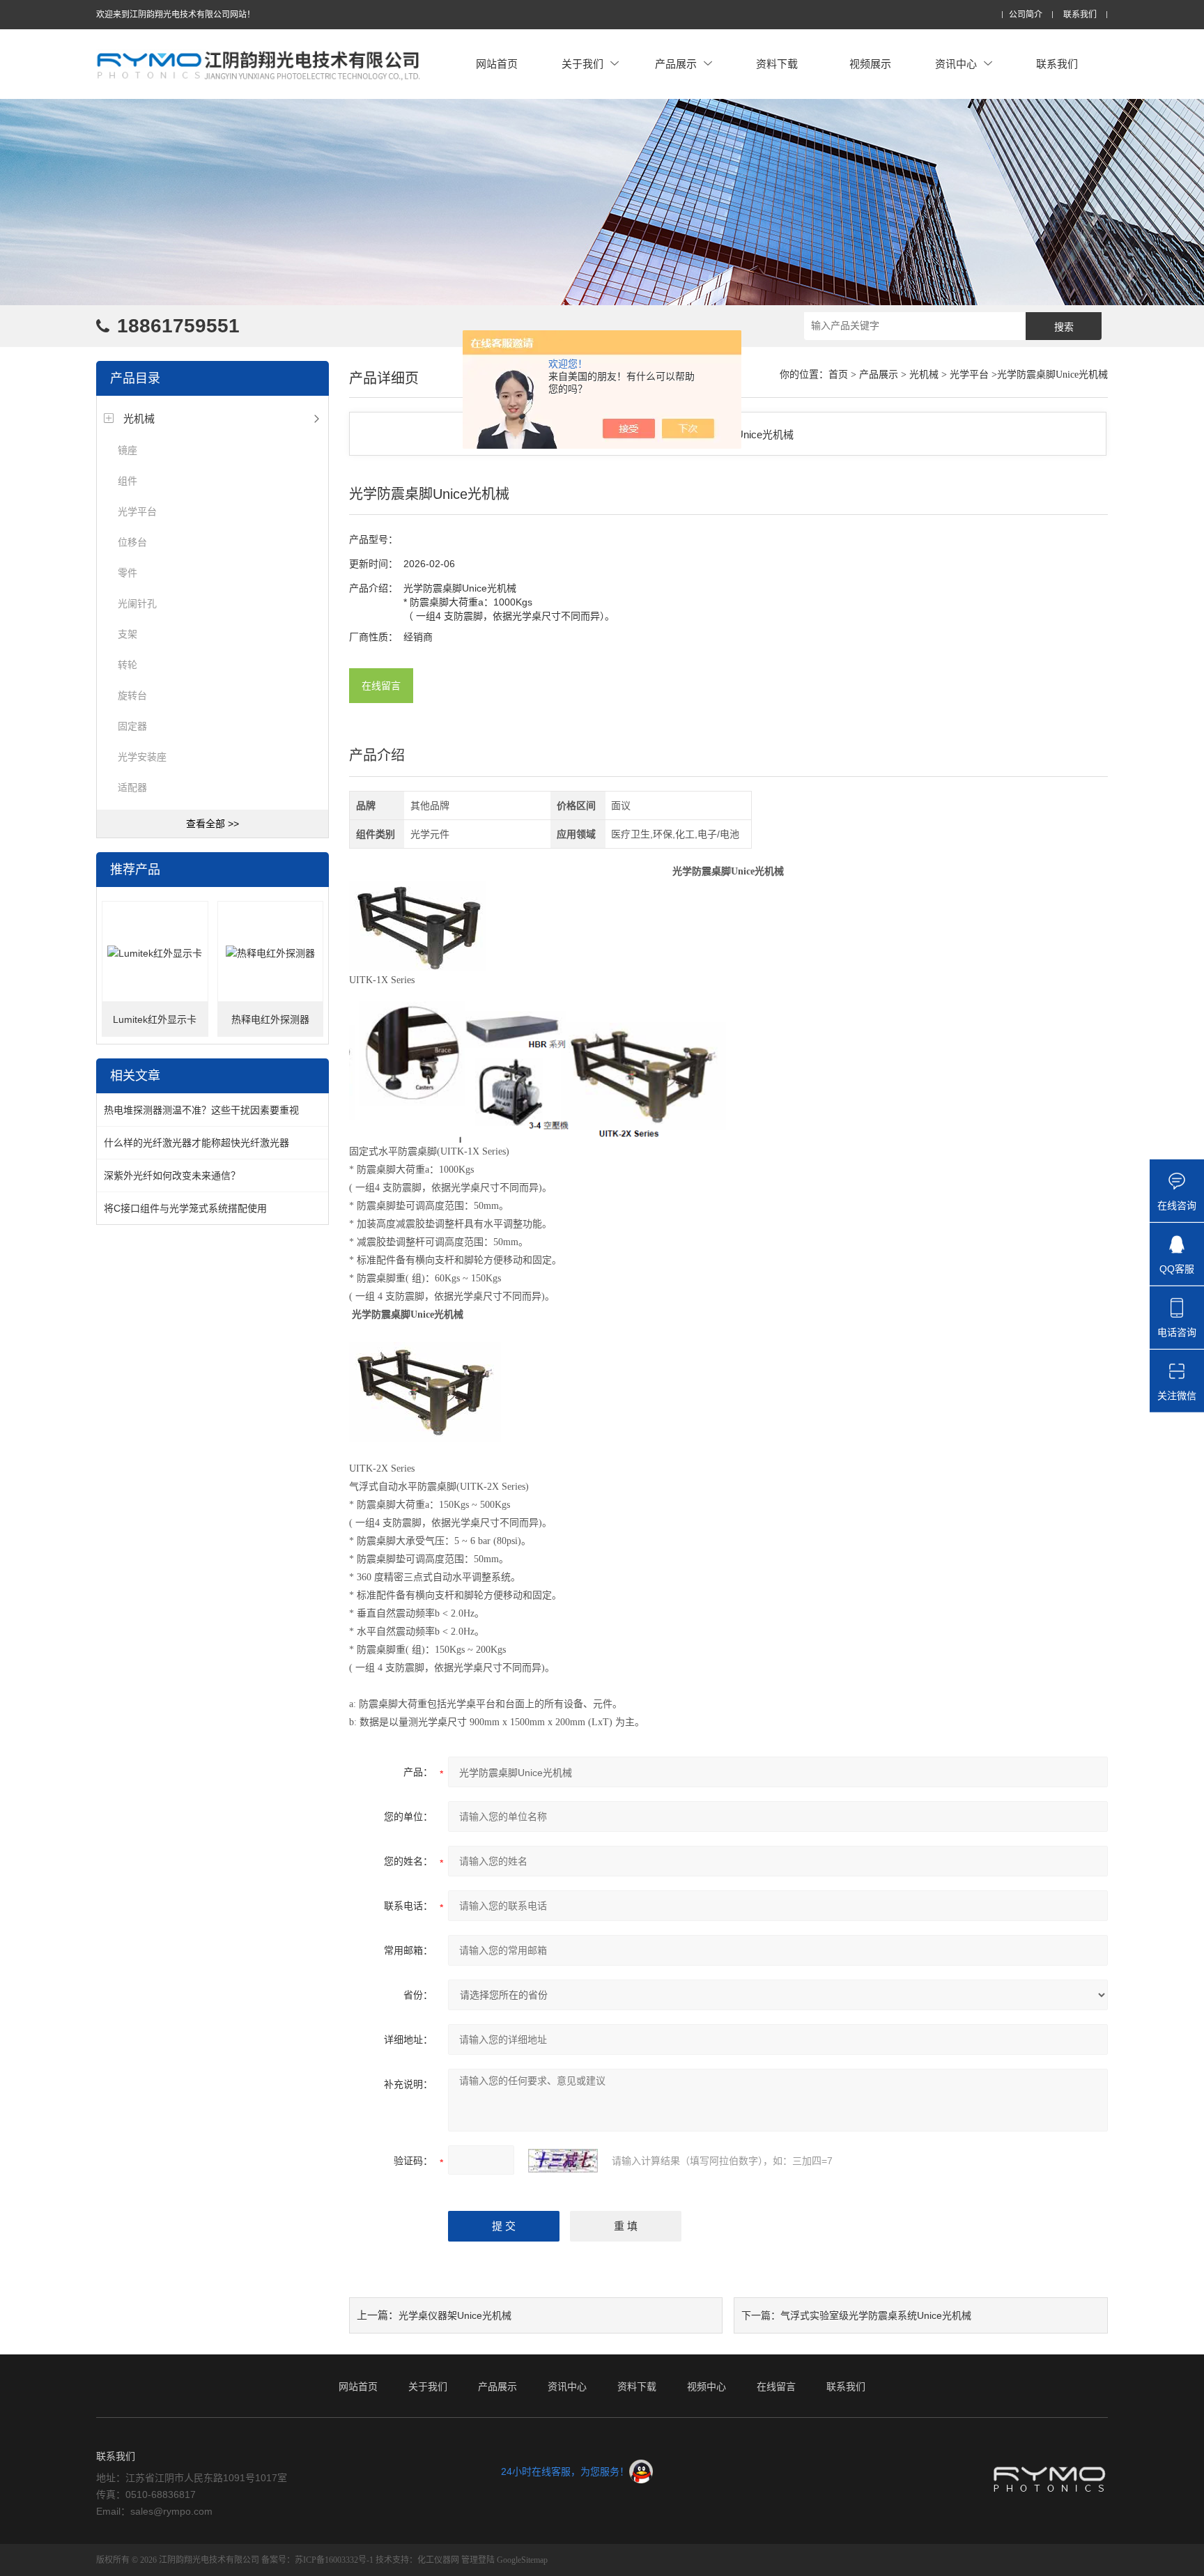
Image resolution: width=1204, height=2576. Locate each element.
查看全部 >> (213, 824)
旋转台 (132, 695)
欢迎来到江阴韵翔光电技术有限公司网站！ (176, 15)
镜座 (128, 450)
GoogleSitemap (522, 2560)
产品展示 (676, 64)
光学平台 (137, 511)
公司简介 (1026, 15)
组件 (128, 481)
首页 (838, 375)
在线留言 (381, 686)
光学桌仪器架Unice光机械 (455, 2315)
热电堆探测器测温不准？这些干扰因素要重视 (201, 1110)
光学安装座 (142, 757)
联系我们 (1080, 15)
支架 (128, 634)
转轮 (128, 665)
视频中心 (707, 2386)
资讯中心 (956, 64)
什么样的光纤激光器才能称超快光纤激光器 (196, 1143)
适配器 (132, 787)
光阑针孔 (137, 603)
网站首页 (497, 64)
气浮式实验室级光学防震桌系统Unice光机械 (876, 2315)
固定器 (132, 726)
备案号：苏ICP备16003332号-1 (317, 2560)
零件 (128, 573)
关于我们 (582, 64)
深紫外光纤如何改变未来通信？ (172, 1175)
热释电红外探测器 (270, 1019)
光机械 (139, 418)
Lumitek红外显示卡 (155, 1019)
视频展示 (870, 64)
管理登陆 (478, 2560)
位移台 (132, 542)
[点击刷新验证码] (563, 2161)
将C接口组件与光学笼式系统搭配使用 (185, 1208)
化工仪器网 (438, 2560)
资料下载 (777, 64)
